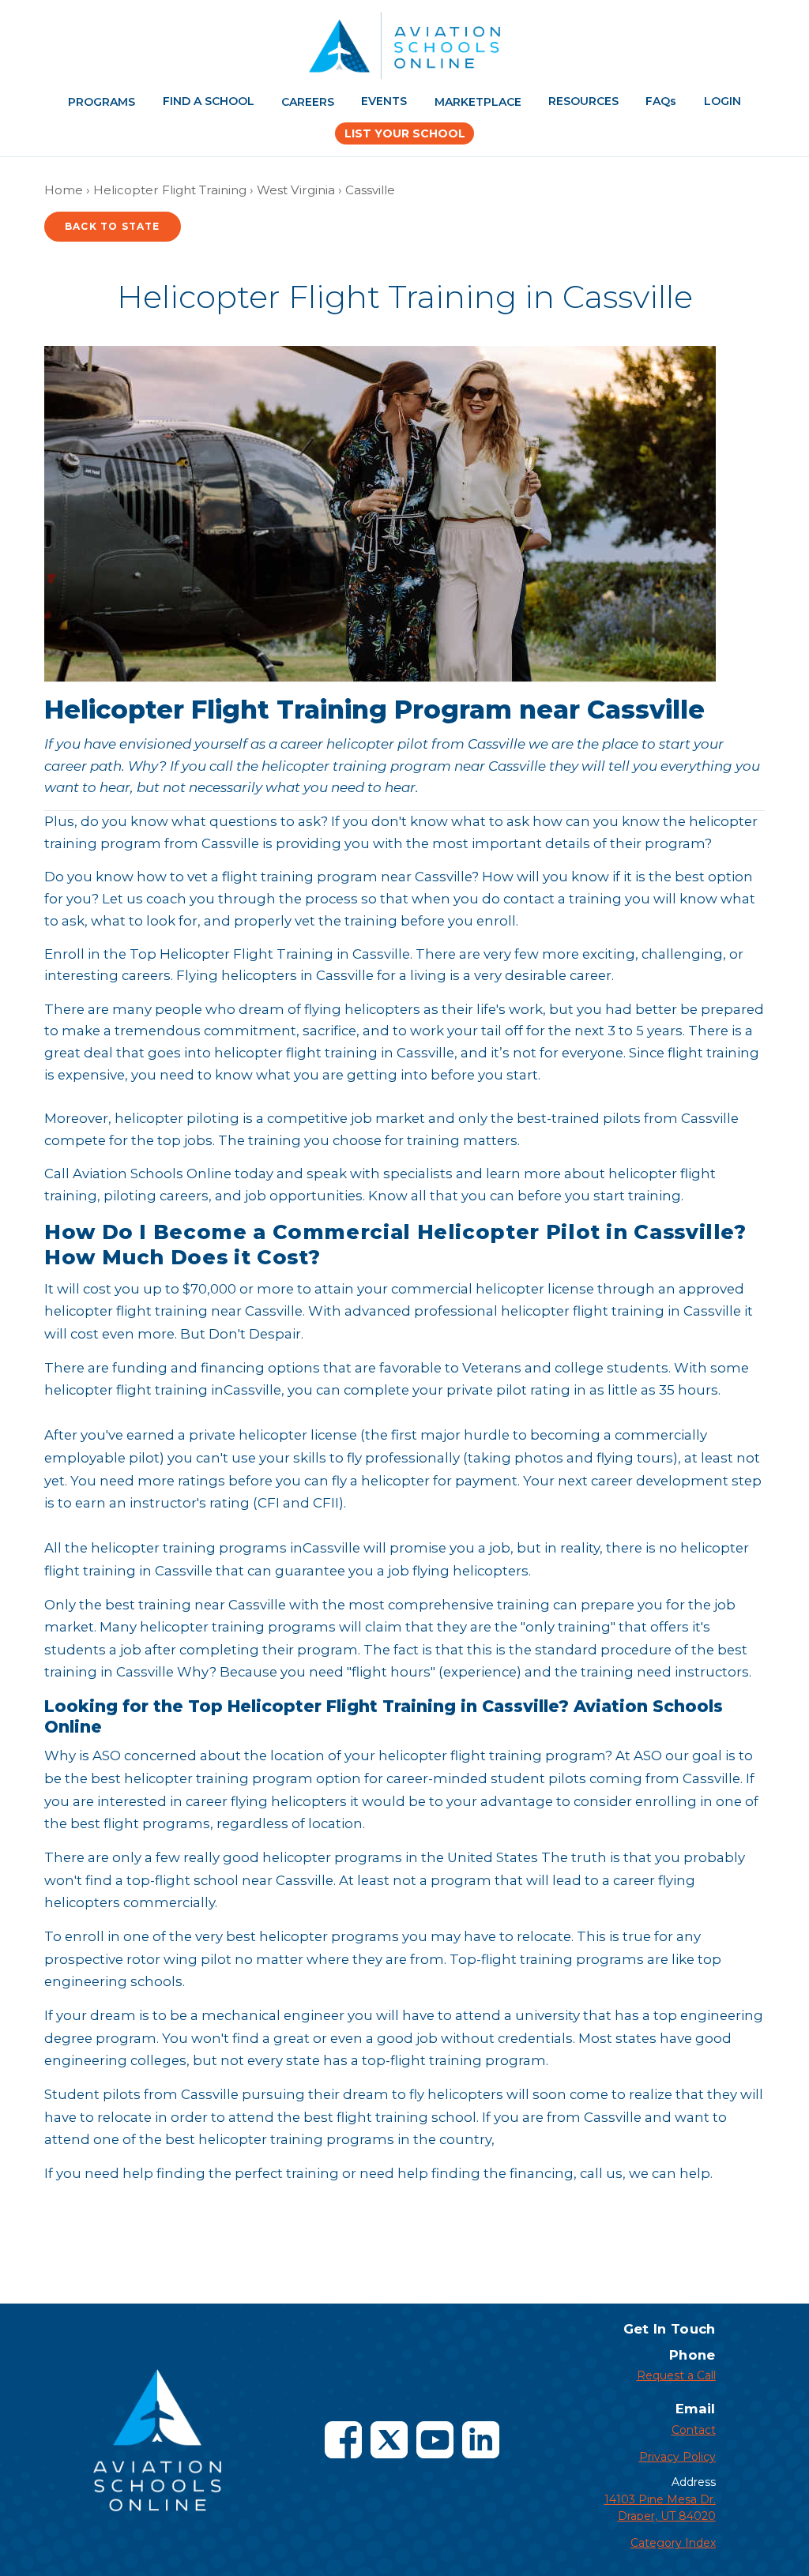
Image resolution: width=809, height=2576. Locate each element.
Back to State (113, 226)
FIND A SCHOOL (209, 101)
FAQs (661, 101)
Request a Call (676, 2375)
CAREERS (308, 102)
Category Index (673, 2543)
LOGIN (722, 101)
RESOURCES (583, 101)
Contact (694, 2430)
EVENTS (384, 101)
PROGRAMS (102, 102)
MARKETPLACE (478, 102)
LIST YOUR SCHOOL (405, 133)
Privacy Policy (677, 2457)
